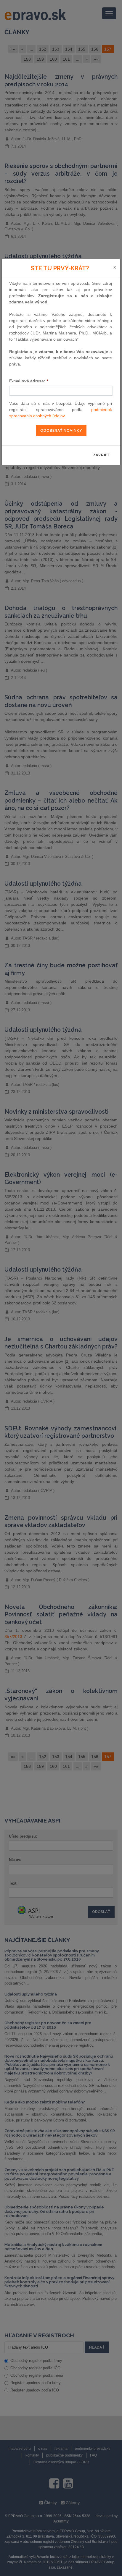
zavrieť (102, 455)
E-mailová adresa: (29, 381)
